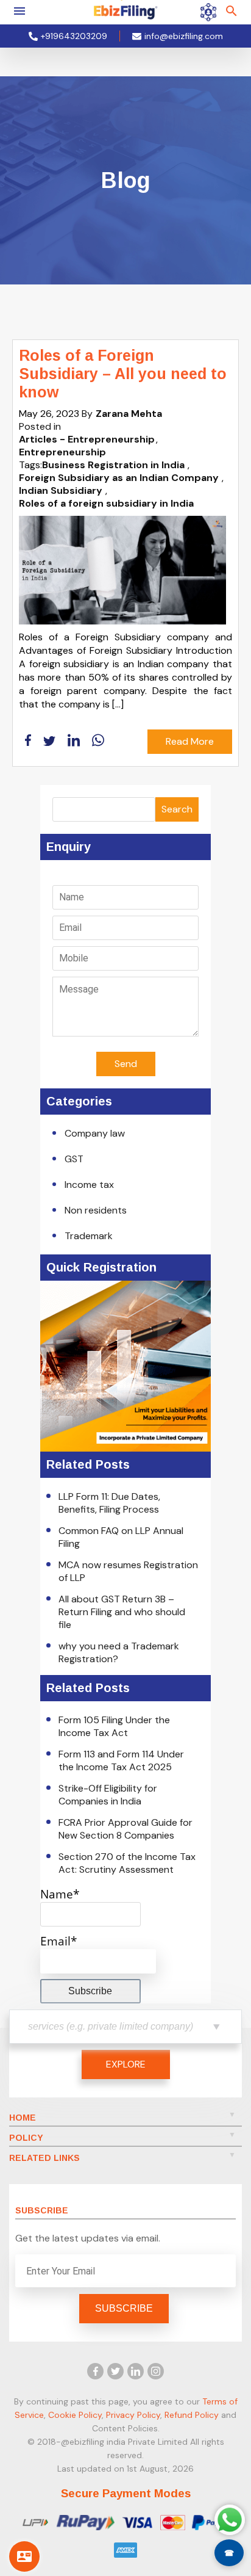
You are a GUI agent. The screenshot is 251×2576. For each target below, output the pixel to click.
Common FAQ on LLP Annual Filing (121, 1537)
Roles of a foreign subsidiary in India (106, 503)
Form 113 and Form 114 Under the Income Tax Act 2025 (121, 1760)
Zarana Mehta (129, 414)
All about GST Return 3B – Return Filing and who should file (122, 1612)
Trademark (89, 1236)
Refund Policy (192, 2415)
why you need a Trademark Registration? (119, 1652)
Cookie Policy (75, 2415)
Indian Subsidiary (61, 490)
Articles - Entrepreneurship (87, 439)
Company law (95, 1133)
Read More (190, 741)
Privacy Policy (133, 2415)
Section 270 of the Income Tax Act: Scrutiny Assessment (127, 1863)
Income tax (89, 1185)
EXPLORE (126, 2064)
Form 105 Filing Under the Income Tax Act (114, 1726)
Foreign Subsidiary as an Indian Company (119, 478)
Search (177, 809)
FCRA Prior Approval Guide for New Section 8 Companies (125, 1829)
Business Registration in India (113, 465)
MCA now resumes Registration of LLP (128, 1571)
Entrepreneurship (62, 452)
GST (74, 1159)
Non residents (96, 1210)
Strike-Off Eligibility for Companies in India (108, 1795)
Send (126, 1064)
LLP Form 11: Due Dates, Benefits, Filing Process (109, 1503)
